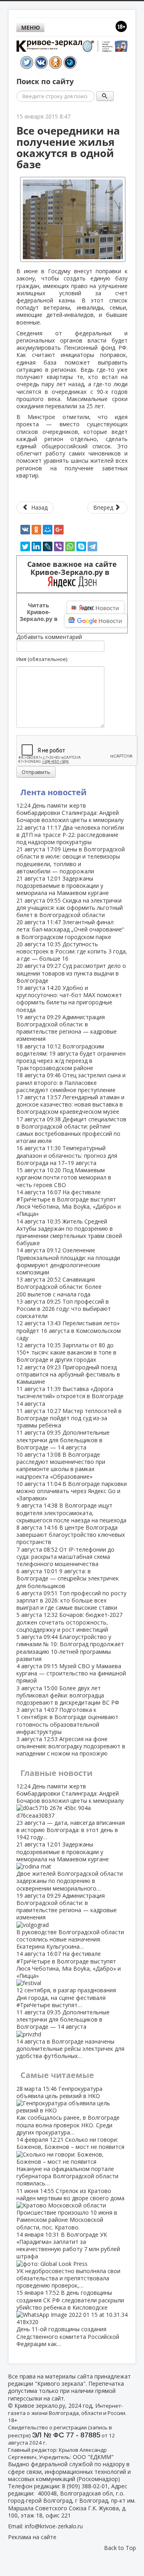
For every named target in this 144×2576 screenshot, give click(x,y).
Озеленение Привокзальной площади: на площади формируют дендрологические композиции (68, 1261)
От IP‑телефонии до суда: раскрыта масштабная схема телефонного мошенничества (65, 1557)
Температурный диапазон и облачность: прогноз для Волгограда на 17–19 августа (67, 1155)
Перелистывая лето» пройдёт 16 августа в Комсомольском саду (69, 1330)
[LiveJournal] (48, 546)
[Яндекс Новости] (96, 608)
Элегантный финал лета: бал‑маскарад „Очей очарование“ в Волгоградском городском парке (70, 929)
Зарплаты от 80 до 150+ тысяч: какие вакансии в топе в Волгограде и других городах (66, 1352)
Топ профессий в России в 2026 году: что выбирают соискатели (64, 1309)
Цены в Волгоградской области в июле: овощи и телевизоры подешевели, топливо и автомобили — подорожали (71, 860)
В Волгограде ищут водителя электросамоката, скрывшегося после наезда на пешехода (71, 1513)
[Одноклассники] (36, 530)
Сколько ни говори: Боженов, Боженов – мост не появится (70, 2161)
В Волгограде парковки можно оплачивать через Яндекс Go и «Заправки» (72, 1491)
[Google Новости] (96, 621)
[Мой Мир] (48, 530)
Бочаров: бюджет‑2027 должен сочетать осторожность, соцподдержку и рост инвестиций (69, 1622)
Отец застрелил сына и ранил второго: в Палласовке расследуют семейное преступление (71, 1082)
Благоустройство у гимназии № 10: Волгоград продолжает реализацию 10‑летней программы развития (70, 1648)
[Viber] (59, 546)
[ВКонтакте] (25, 530)
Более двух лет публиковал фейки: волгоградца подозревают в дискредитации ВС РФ (68, 1695)
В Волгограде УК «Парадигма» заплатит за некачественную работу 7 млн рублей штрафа (68, 2260)
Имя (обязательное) (42, 659)
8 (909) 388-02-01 (85, 2486)
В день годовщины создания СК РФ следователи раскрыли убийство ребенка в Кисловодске (70, 2318)
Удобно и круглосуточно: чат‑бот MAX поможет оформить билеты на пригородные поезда (69, 999)
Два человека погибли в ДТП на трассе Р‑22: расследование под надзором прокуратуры (70, 835)
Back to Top (120, 2548)
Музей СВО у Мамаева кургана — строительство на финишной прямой (71, 1673)
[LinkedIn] (36, 546)
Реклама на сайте (32, 2537)
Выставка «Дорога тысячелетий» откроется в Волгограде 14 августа (70, 1396)
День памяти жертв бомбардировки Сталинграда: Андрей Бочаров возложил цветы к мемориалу (70, 813)
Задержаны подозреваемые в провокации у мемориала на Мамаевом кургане (63, 886)
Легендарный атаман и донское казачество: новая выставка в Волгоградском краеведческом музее (70, 1104)
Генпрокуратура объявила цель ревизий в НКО (68, 2110)
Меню (31, 27)
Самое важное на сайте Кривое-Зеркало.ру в (72, 568)
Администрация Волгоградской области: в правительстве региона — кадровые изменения (67, 1028)
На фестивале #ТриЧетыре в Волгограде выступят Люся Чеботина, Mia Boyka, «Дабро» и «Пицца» (69, 1203)
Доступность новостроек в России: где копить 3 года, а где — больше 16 (72, 951)
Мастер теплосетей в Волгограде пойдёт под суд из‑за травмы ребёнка (69, 1418)
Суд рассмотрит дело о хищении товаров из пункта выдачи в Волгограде (71, 973)
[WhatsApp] (70, 546)
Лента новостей (53, 792)
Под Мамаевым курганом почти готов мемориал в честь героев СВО (64, 1177)
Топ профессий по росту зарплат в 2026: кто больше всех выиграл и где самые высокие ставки (71, 1600)
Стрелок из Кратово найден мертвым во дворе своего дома (70, 2209)
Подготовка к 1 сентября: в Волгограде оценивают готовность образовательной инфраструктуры (67, 1721)
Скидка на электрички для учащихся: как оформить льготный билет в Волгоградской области (70, 908)
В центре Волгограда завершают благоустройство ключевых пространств (71, 1535)
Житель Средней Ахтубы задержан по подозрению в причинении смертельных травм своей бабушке (69, 1232)
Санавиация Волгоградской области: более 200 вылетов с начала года (59, 1287)
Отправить (36, 772)
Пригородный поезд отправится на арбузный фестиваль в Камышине (68, 1374)
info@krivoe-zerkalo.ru (54, 2526)
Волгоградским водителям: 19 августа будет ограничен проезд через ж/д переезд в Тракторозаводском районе (71, 1057)
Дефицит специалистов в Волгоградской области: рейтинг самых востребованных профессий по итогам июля (71, 1130)
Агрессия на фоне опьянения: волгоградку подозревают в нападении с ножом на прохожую (71, 1746)
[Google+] (59, 530)
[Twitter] (25, 546)
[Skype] (81, 546)
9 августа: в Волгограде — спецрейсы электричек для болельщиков (68, 1578)
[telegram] (92, 546)
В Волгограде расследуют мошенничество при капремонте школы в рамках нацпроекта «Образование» (61, 1465)
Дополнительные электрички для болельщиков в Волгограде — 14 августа (63, 1440)
